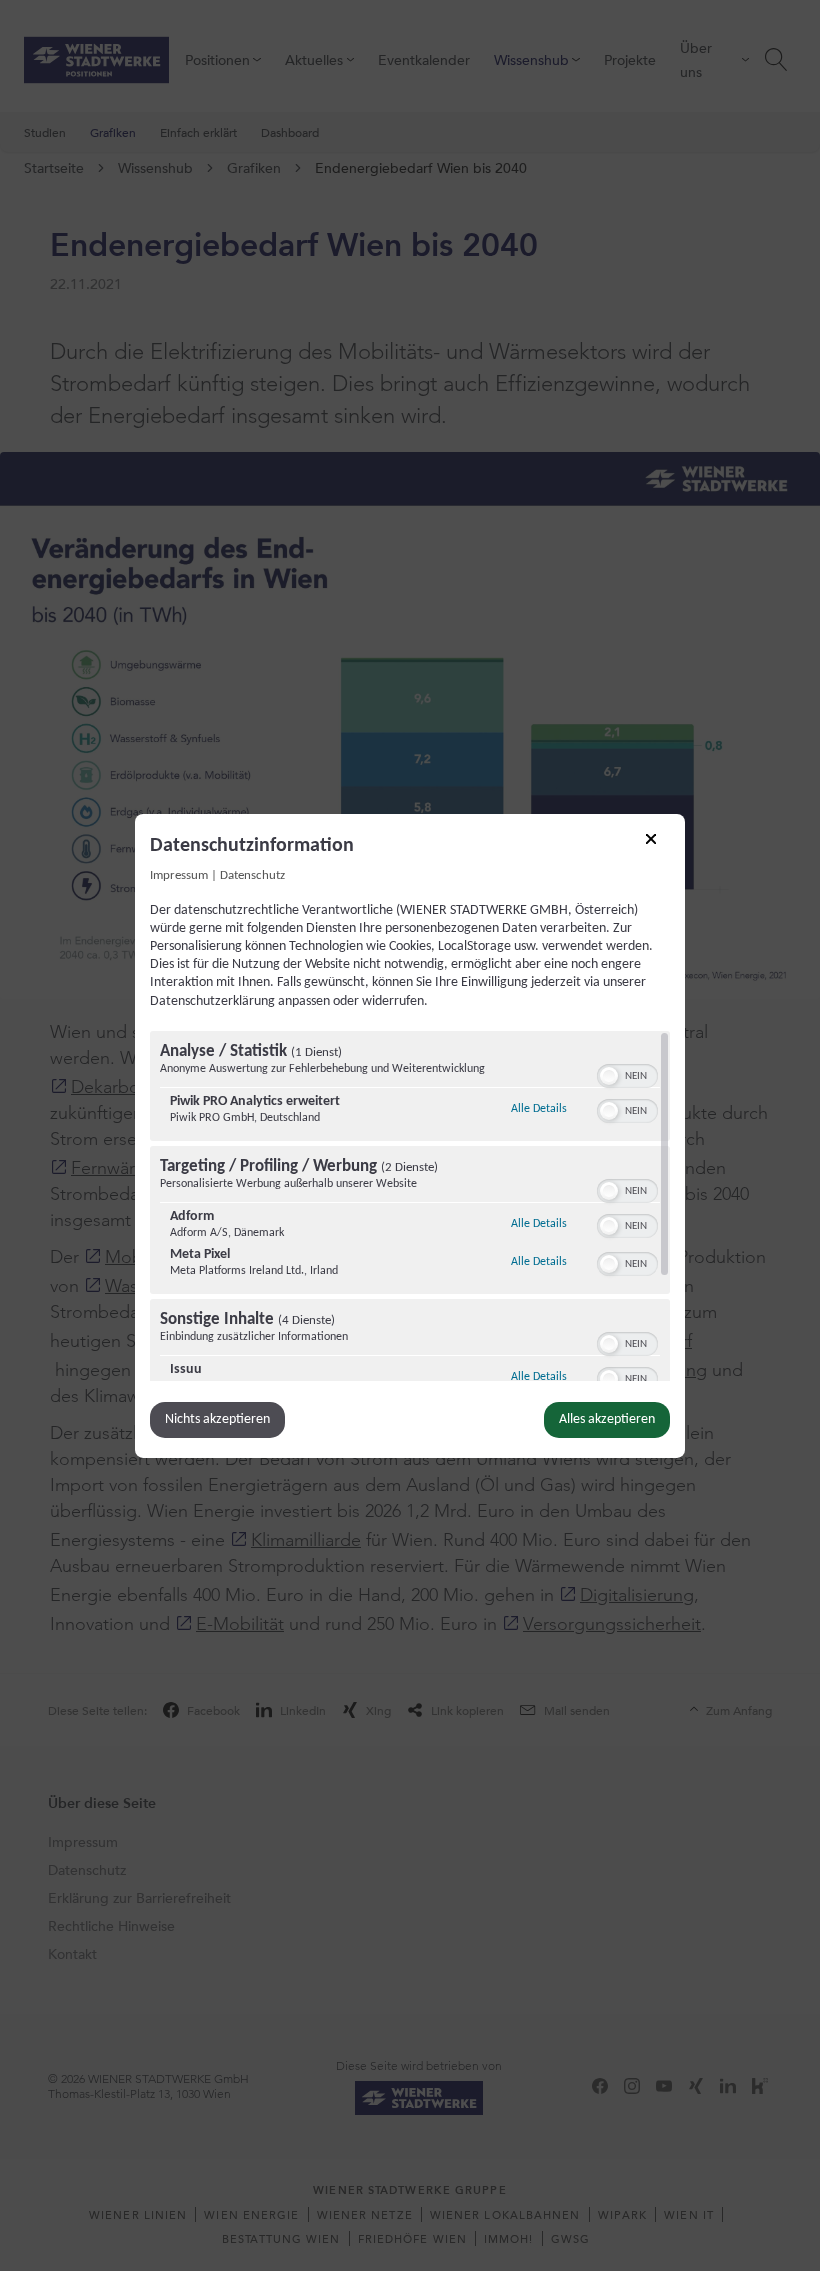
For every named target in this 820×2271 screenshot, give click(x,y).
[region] (410, 1206)
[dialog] (410, 1135)
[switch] (627, 1074)
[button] (609, 1076)
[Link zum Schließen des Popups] (658, 845)
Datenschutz (252, 875)
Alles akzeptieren (607, 1419)
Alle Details (539, 1108)
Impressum (179, 875)
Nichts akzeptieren (217, 1419)
